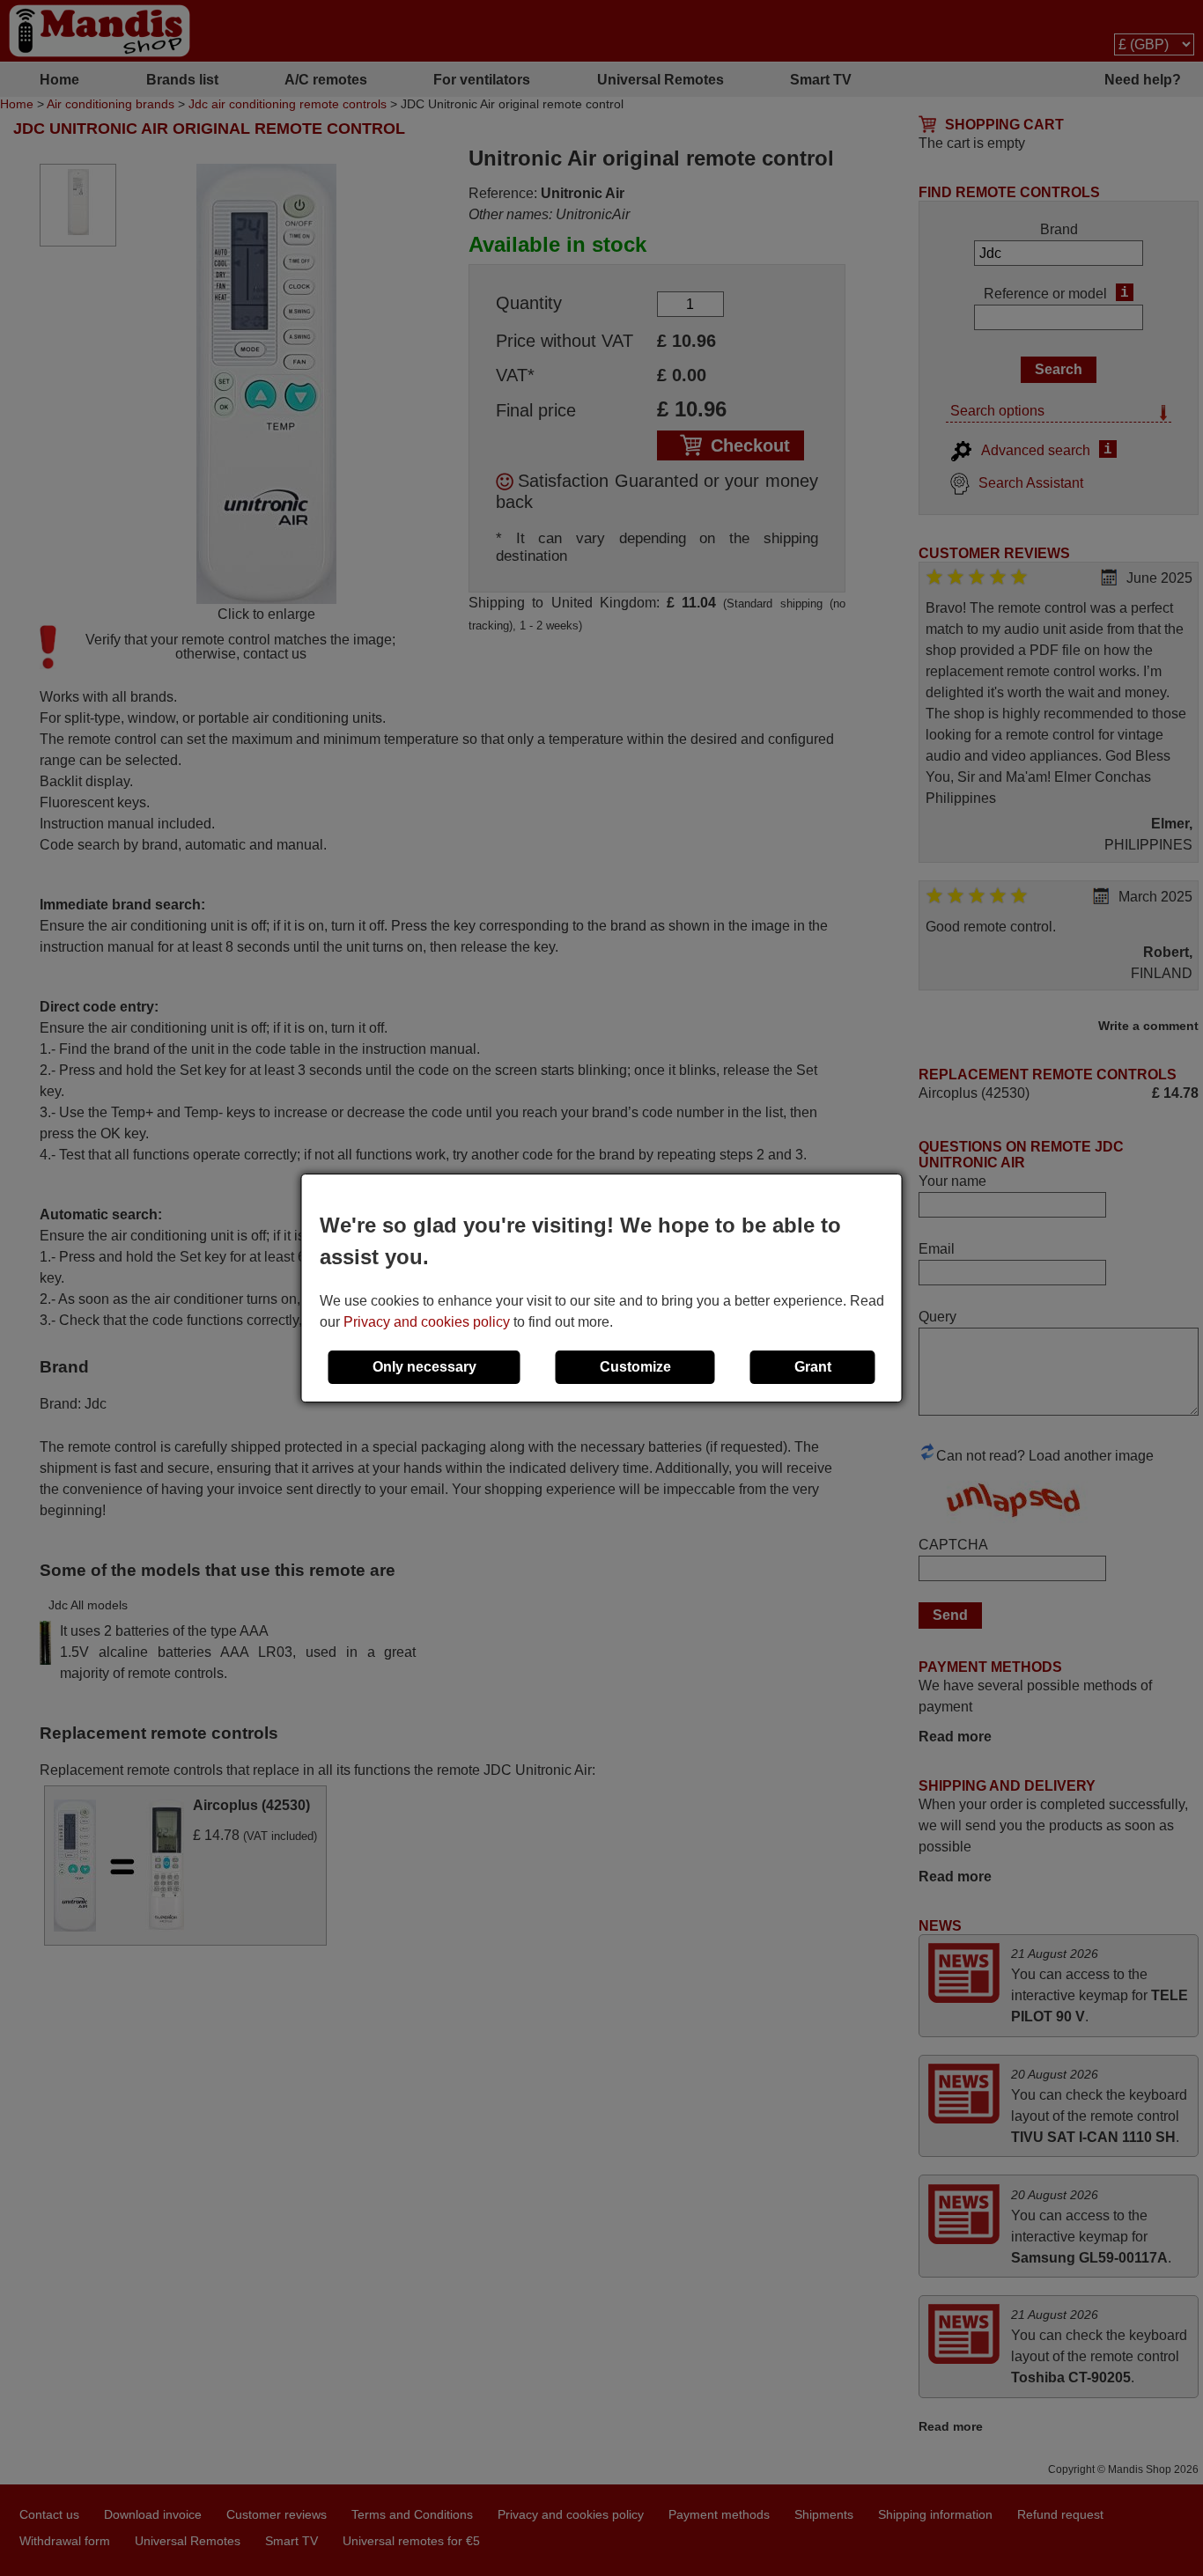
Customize (635, 1367)
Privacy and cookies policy (427, 1322)
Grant (813, 1367)
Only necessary (424, 1367)
